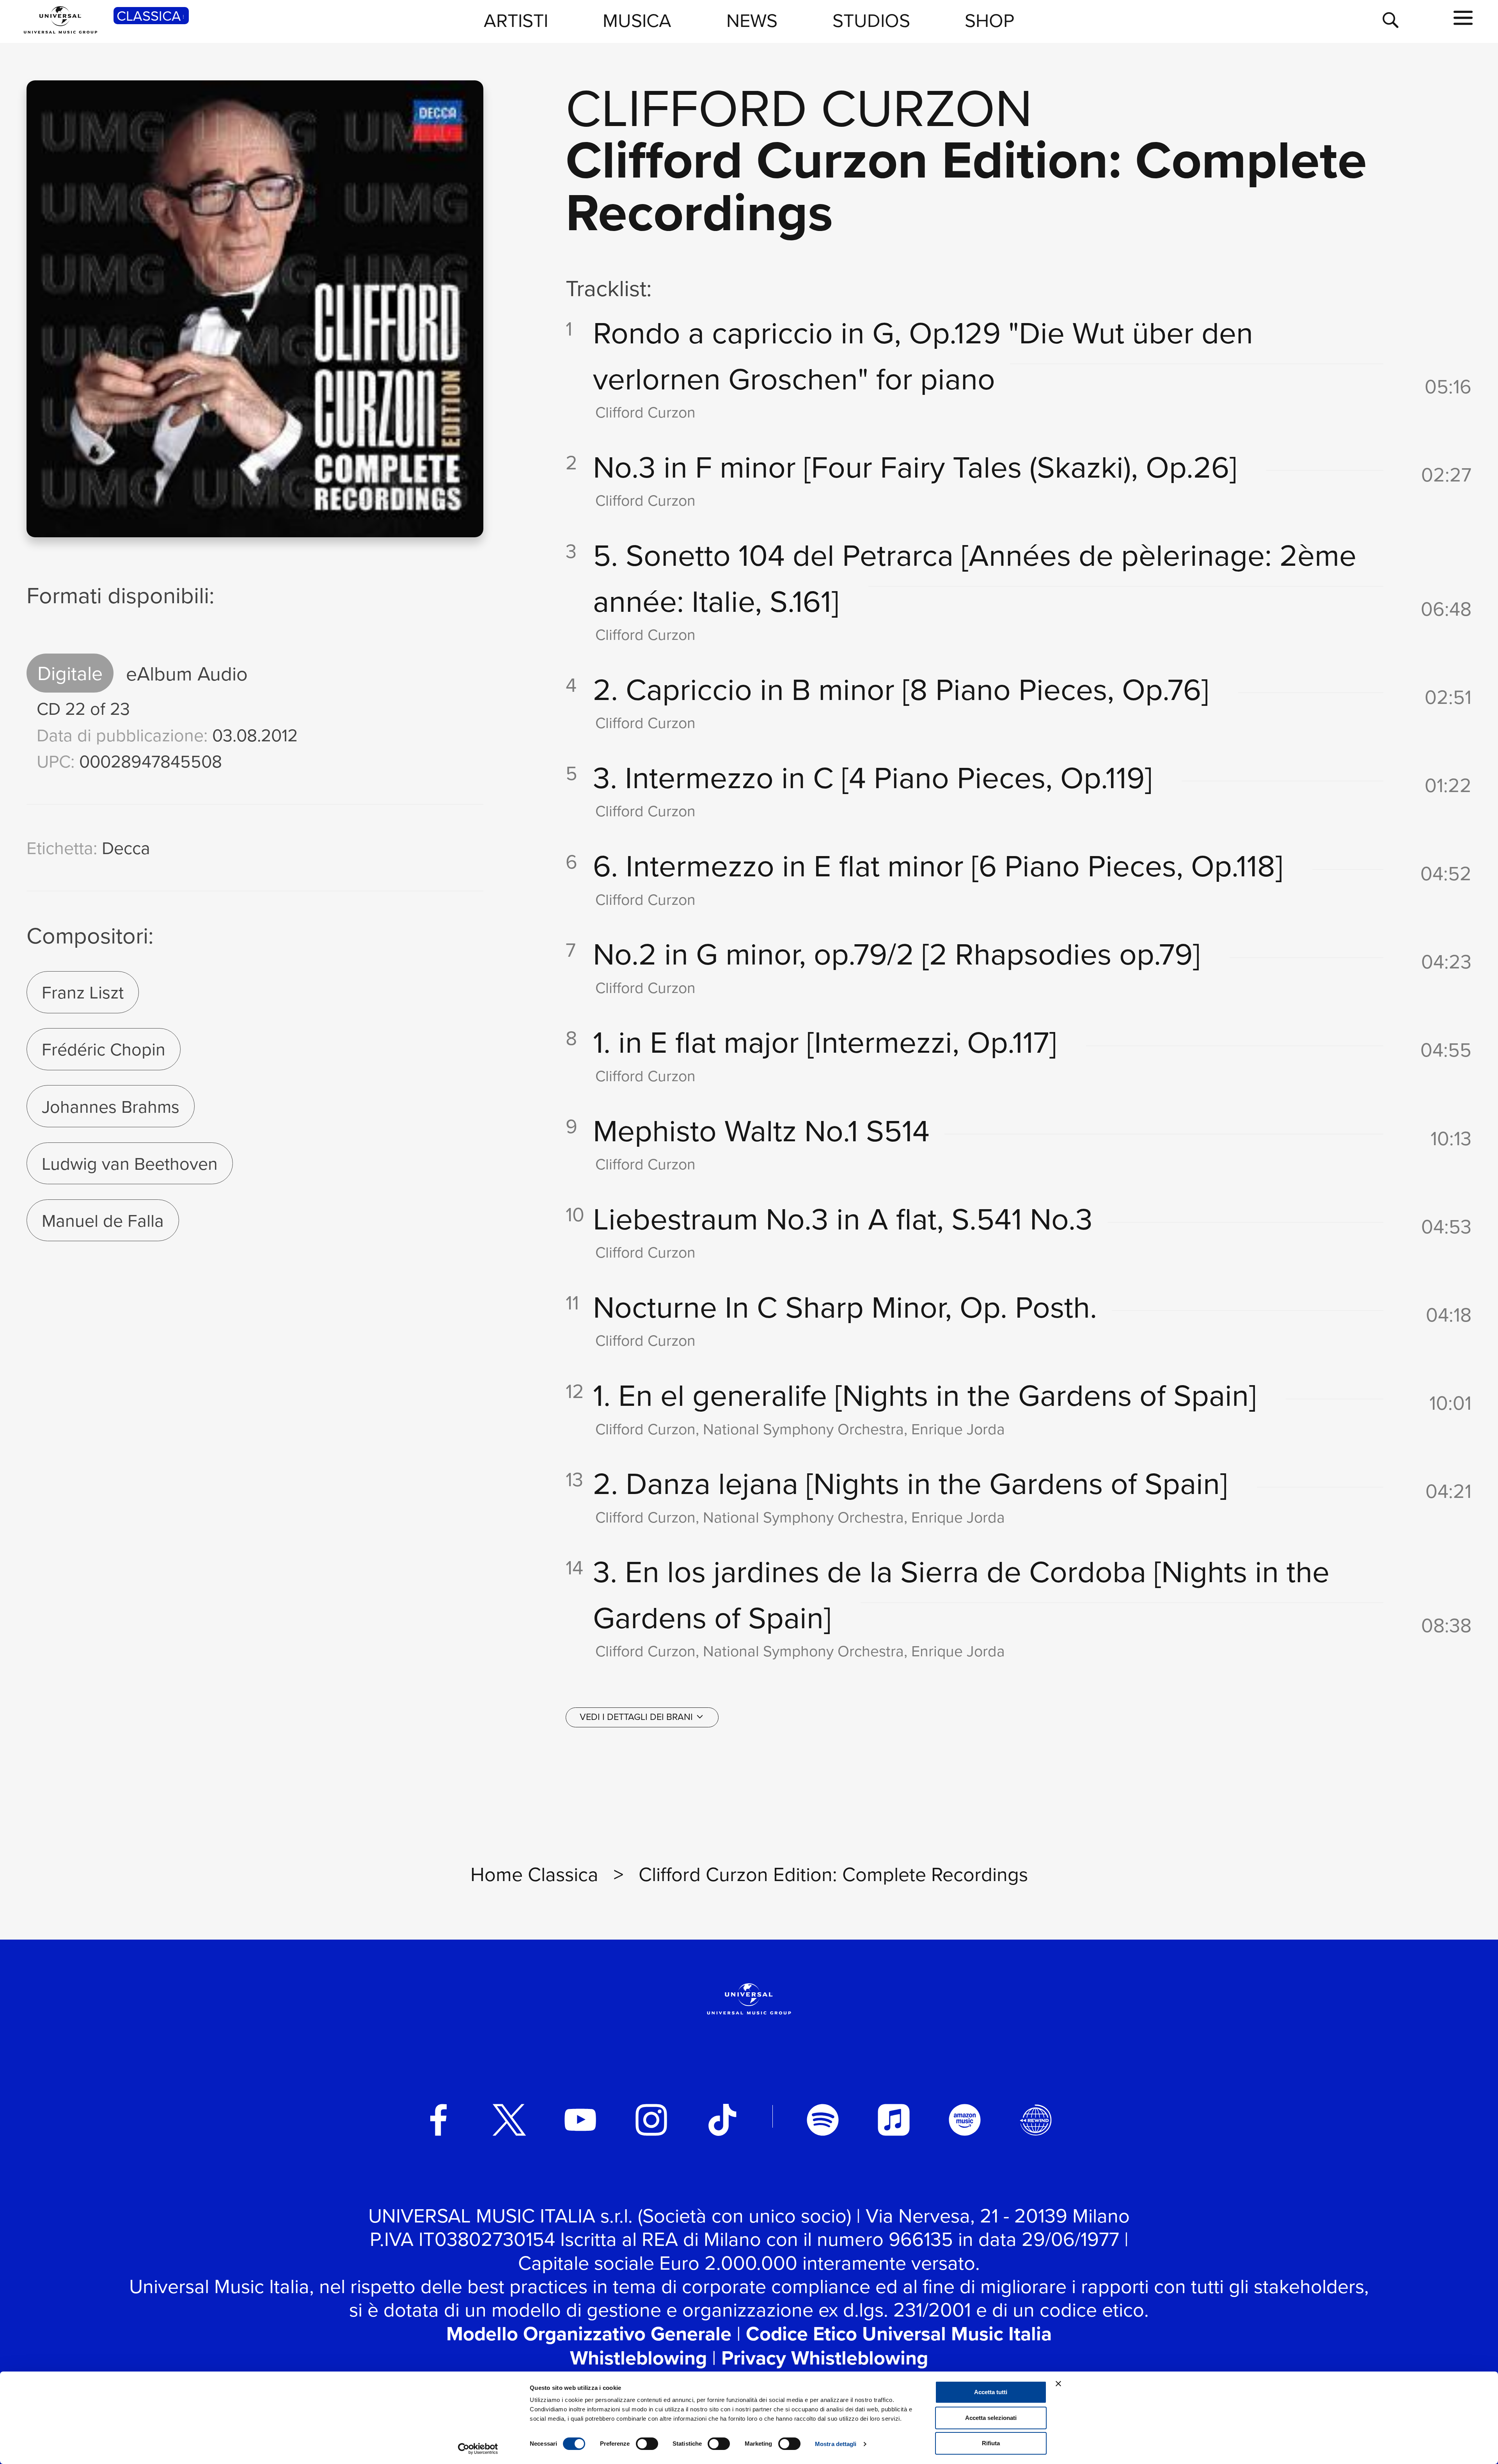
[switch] (647, 2444)
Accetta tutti (991, 2392)
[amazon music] (965, 2120)
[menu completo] (1463, 18)
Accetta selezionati (991, 2418)
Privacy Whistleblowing (825, 2358)
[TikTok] (722, 2120)
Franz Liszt (83, 992)
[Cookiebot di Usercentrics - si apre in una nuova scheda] (478, 2449)
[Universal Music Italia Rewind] (1036, 2120)
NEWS (752, 20)
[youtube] (580, 2120)
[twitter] (509, 2120)
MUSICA (637, 20)
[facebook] (438, 2120)
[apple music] (894, 2120)
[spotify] (823, 2120)
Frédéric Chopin (104, 1049)
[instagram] (651, 2120)
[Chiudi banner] (1058, 2384)
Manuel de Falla (103, 1220)
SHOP (989, 20)
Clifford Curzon (799, 106)
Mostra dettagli (836, 2444)
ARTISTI (516, 20)
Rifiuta (991, 2443)
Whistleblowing (638, 2358)
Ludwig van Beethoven (130, 1163)
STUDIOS (871, 20)
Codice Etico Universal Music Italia (899, 2333)
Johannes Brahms (111, 1106)
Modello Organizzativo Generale (589, 2333)
